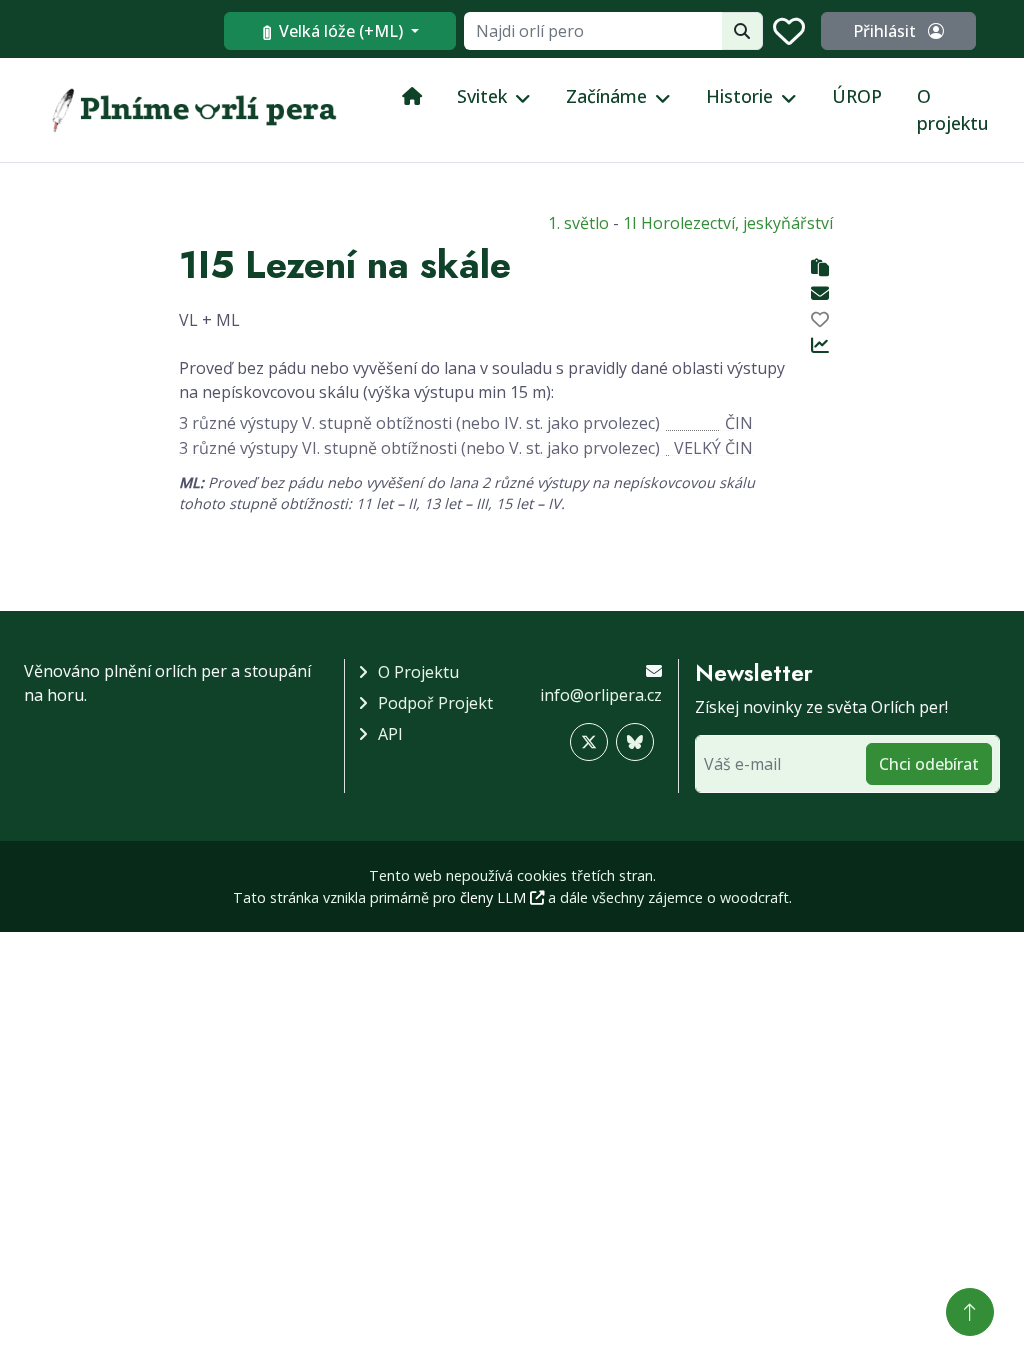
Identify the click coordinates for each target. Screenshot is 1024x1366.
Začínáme (606, 96)
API (390, 734)
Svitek (482, 96)
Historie (739, 96)
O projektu (953, 109)
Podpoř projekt (435, 703)
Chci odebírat (929, 764)
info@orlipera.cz (601, 695)
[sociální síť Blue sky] (635, 742)
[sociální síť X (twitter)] (589, 742)
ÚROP (857, 96)
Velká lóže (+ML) (341, 31)
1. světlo (578, 223)
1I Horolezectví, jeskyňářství (728, 223)
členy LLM (495, 897)
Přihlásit (886, 31)
